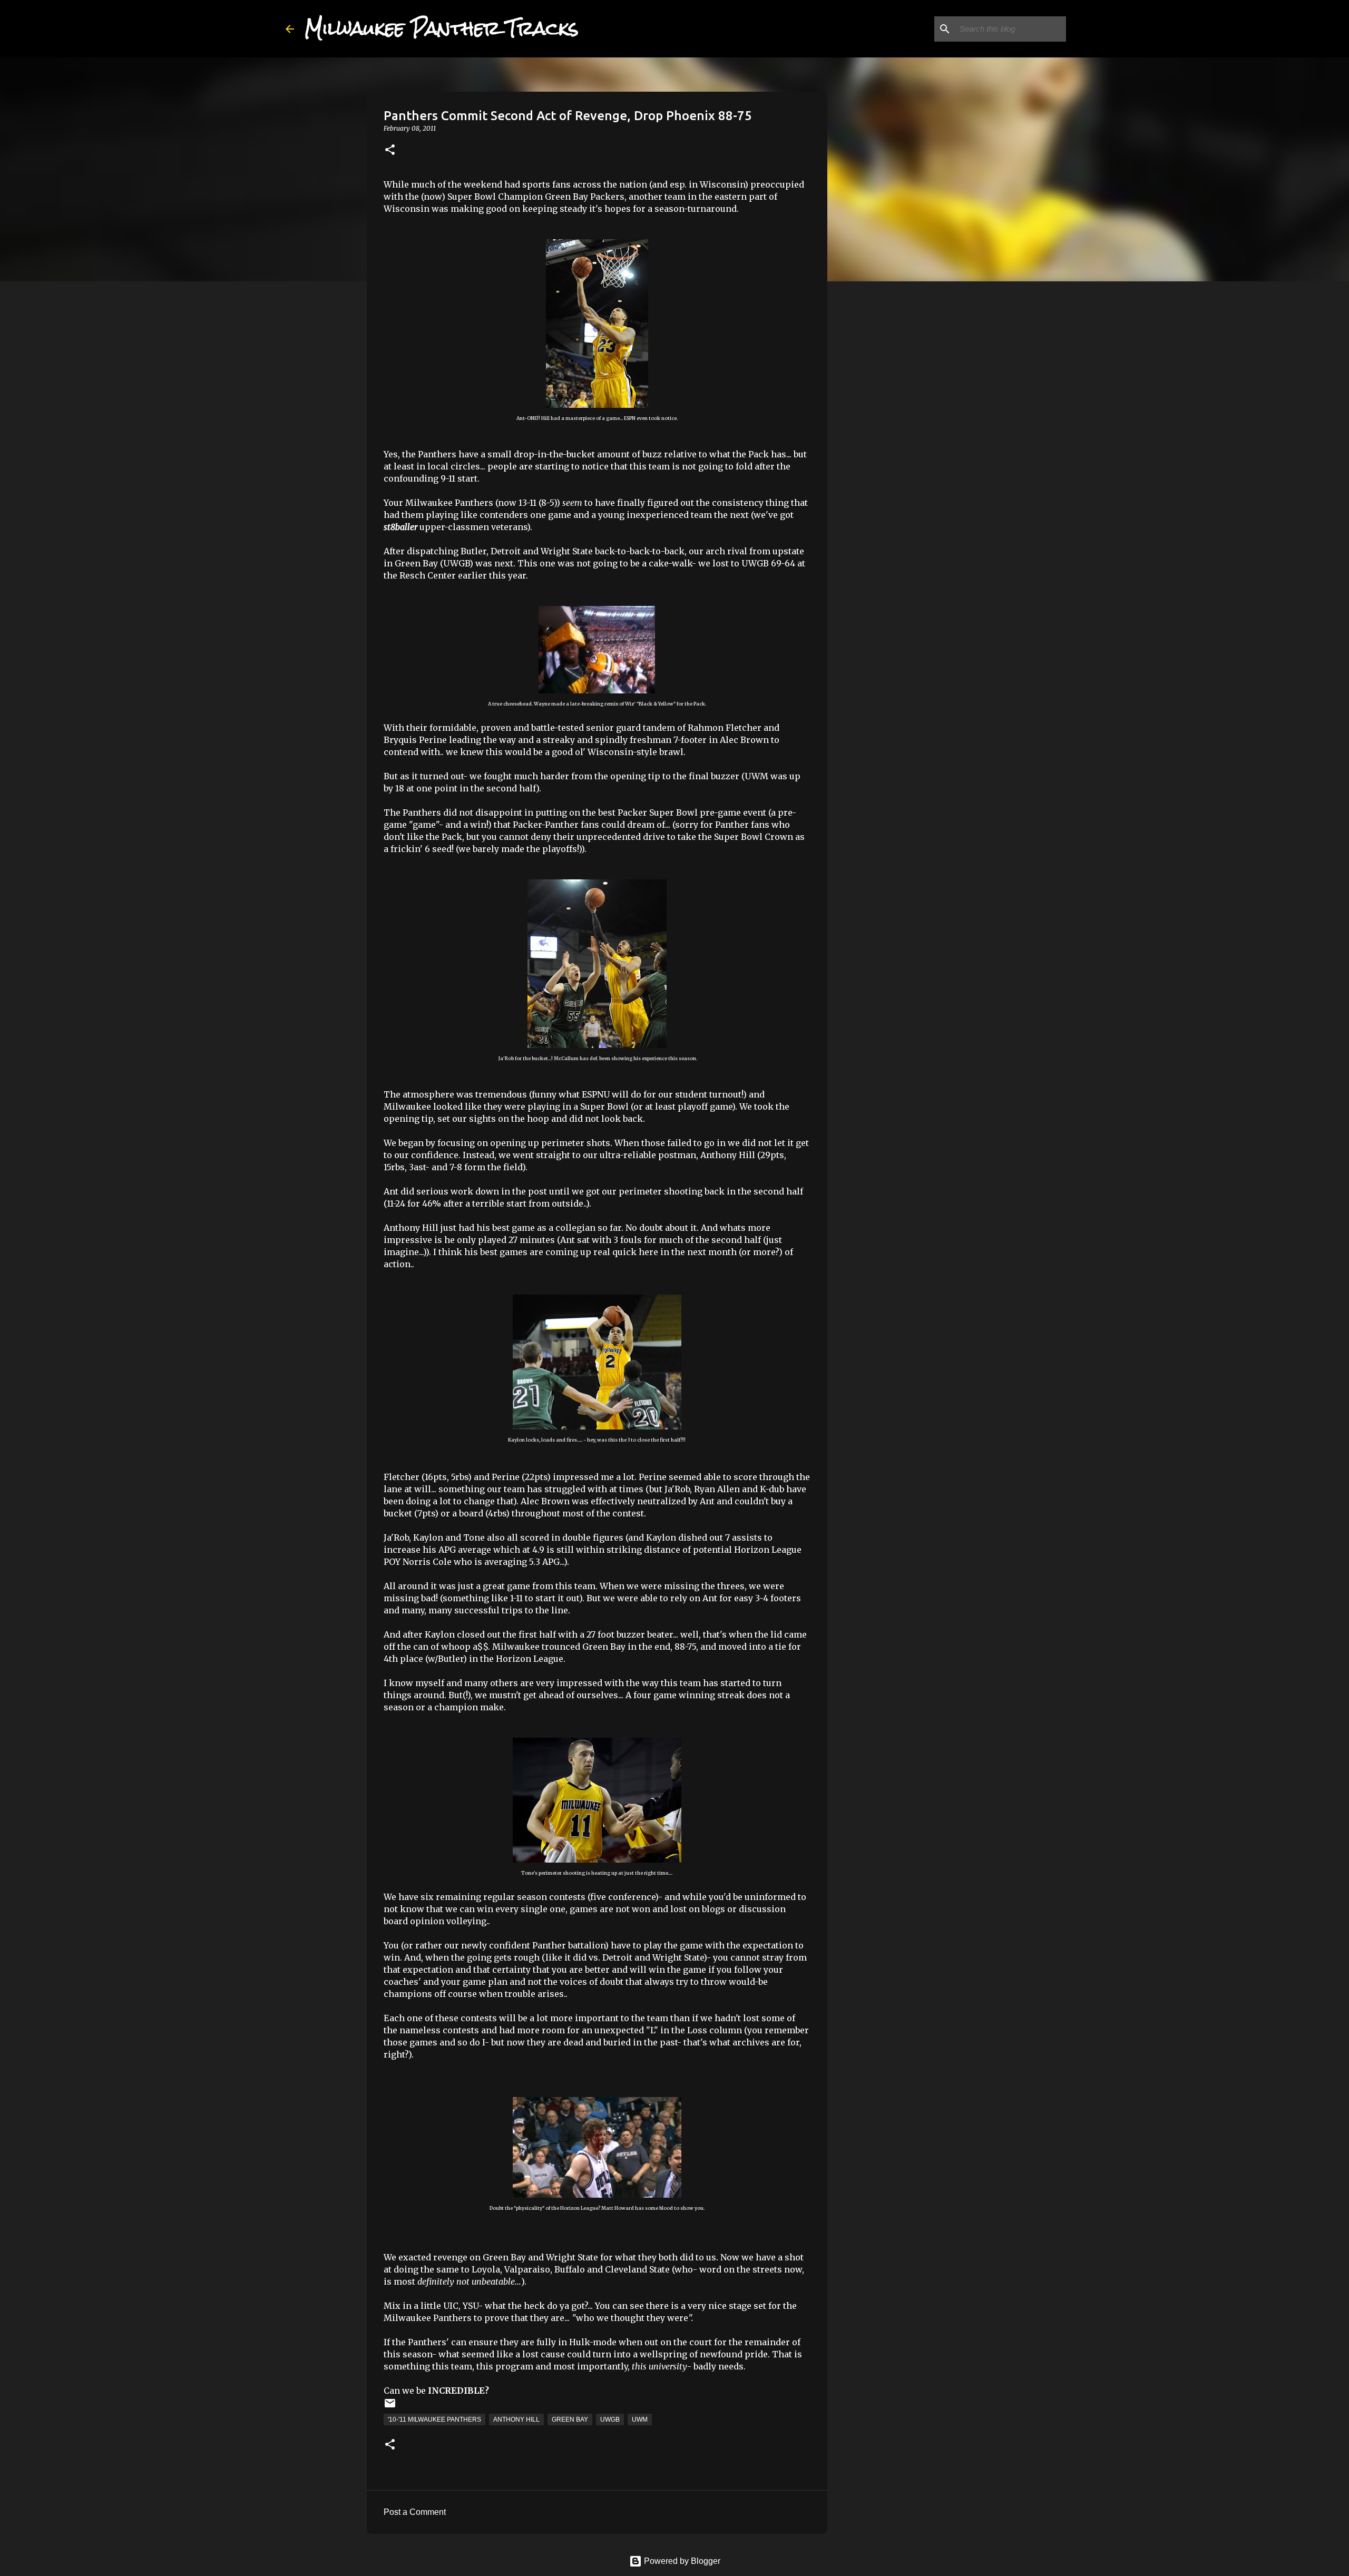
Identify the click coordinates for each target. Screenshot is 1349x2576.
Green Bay (570, 2420)
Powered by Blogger (681, 2561)
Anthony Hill (516, 2420)
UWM (640, 2420)
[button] (390, 150)
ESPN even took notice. (651, 418)
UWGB (610, 2420)
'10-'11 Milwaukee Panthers (434, 2420)
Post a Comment (415, 2512)
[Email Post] (390, 2407)
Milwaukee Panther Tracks (442, 28)
